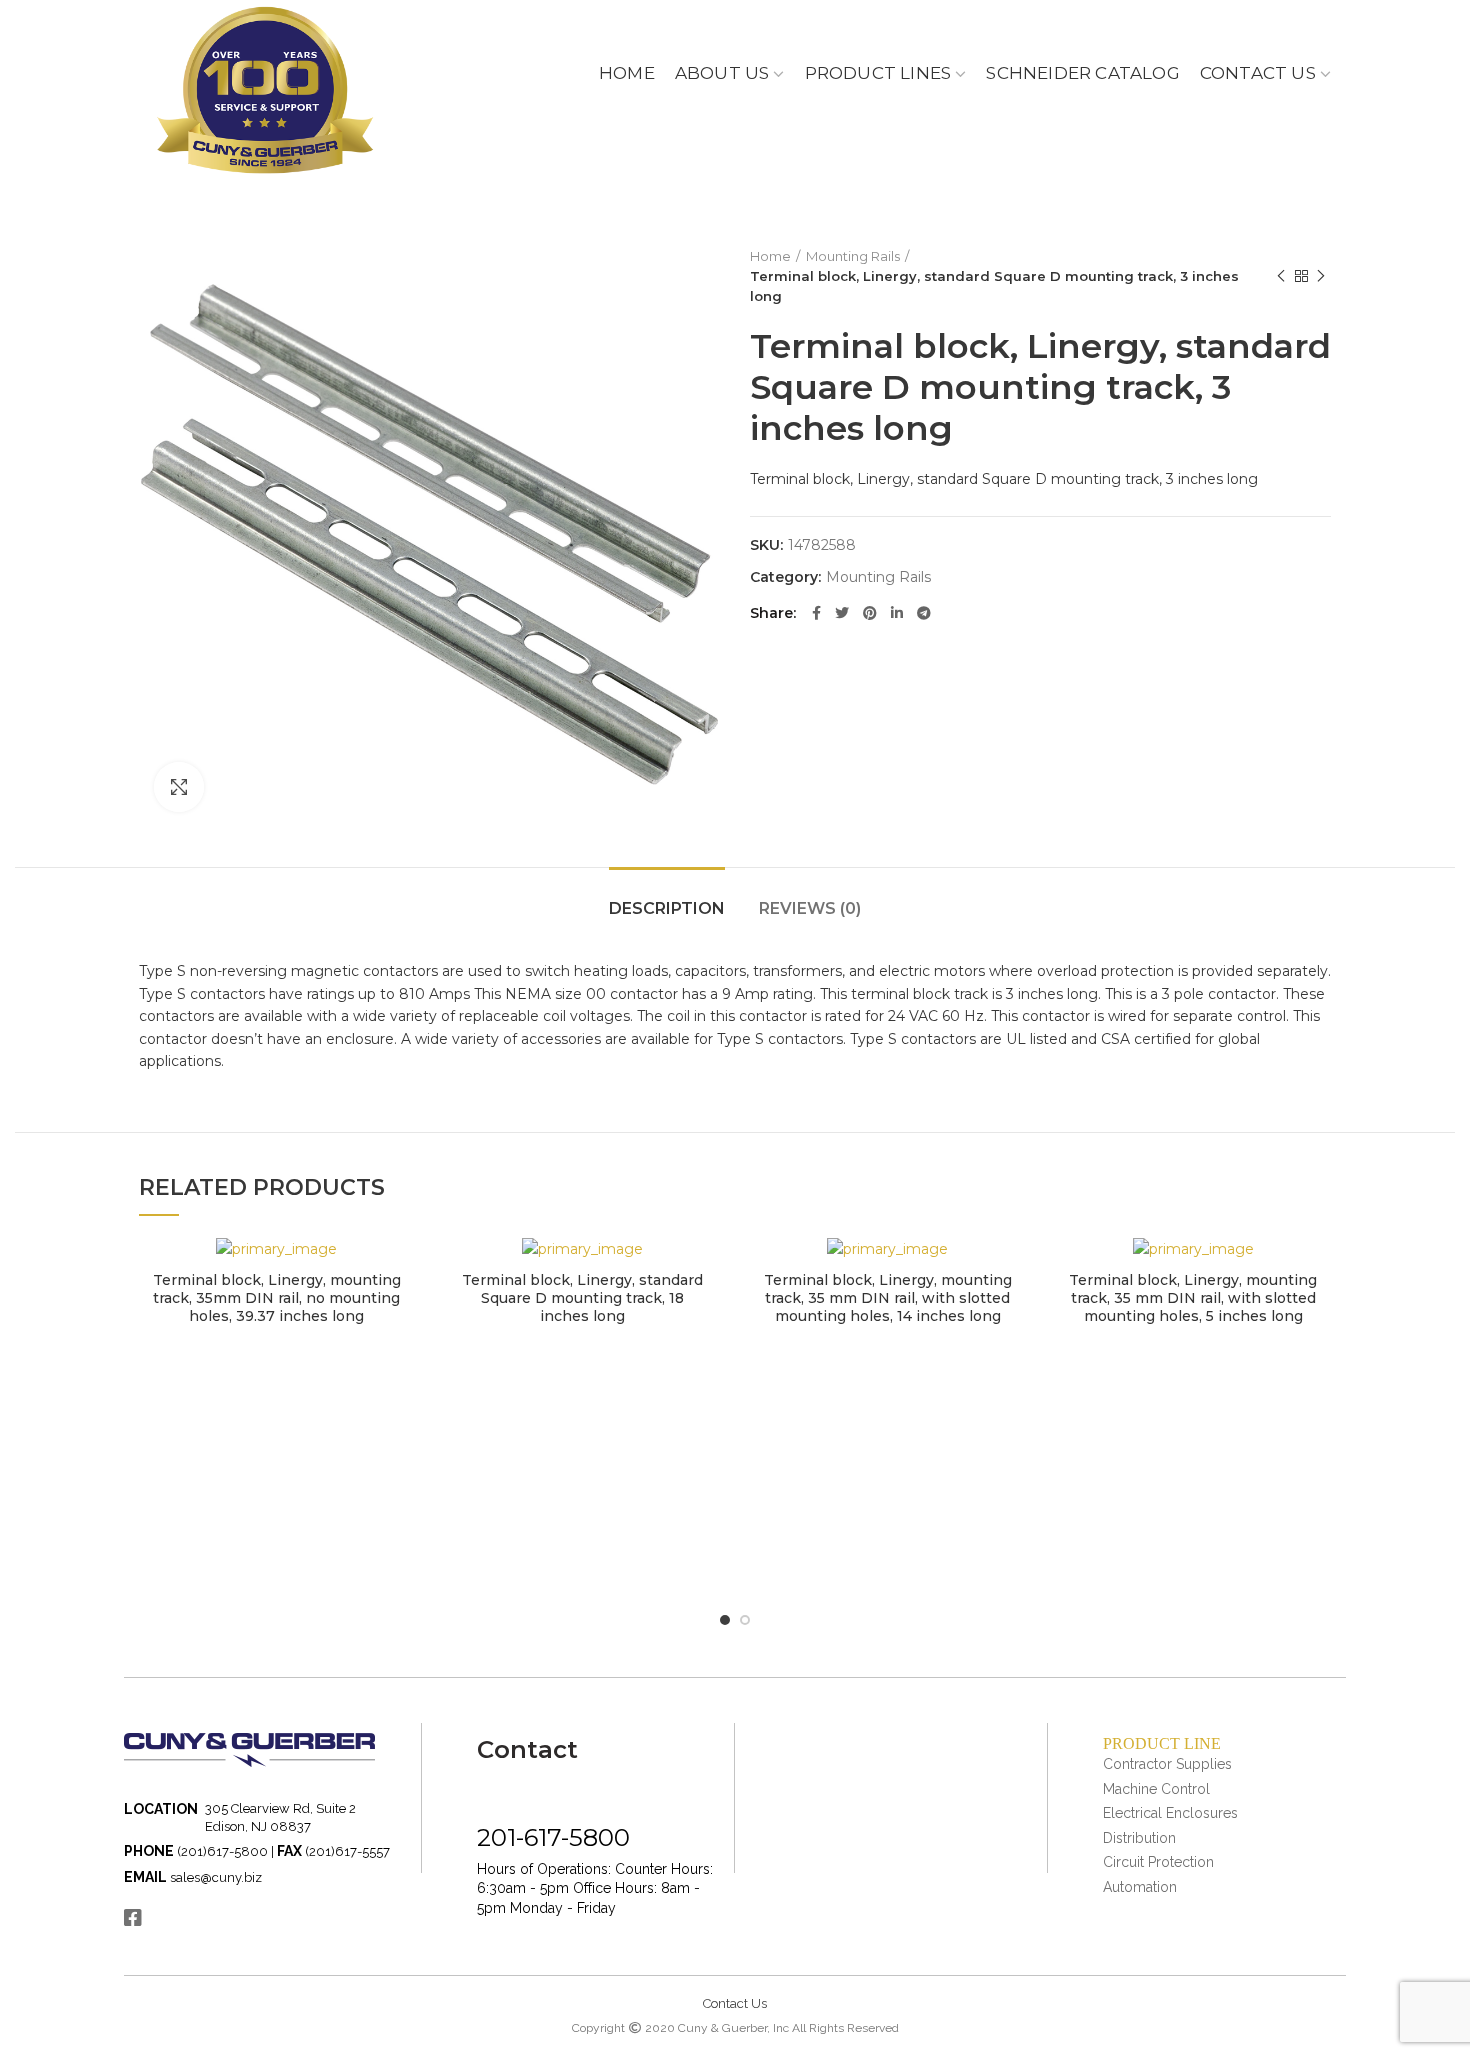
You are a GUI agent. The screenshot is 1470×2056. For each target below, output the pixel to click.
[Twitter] (842, 613)
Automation (1140, 1887)
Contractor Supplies (1167, 1764)
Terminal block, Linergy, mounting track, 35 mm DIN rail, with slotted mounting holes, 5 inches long (1193, 1298)
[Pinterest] (870, 613)
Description (667, 908)
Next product (1321, 276)
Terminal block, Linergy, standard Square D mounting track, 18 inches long (582, 1298)
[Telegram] (924, 613)
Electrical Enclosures (1170, 1813)
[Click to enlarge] (179, 787)
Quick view (400, 1269)
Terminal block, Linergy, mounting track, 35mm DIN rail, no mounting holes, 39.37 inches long (277, 1298)
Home (770, 256)
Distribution (1139, 1838)
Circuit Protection (1158, 1862)
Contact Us (735, 2003)
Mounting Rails (853, 256)
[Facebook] (816, 613)
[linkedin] (897, 613)
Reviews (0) (810, 908)
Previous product (1281, 276)
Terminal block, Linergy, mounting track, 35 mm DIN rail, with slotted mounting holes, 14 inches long (888, 1298)
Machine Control (1156, 1789)
